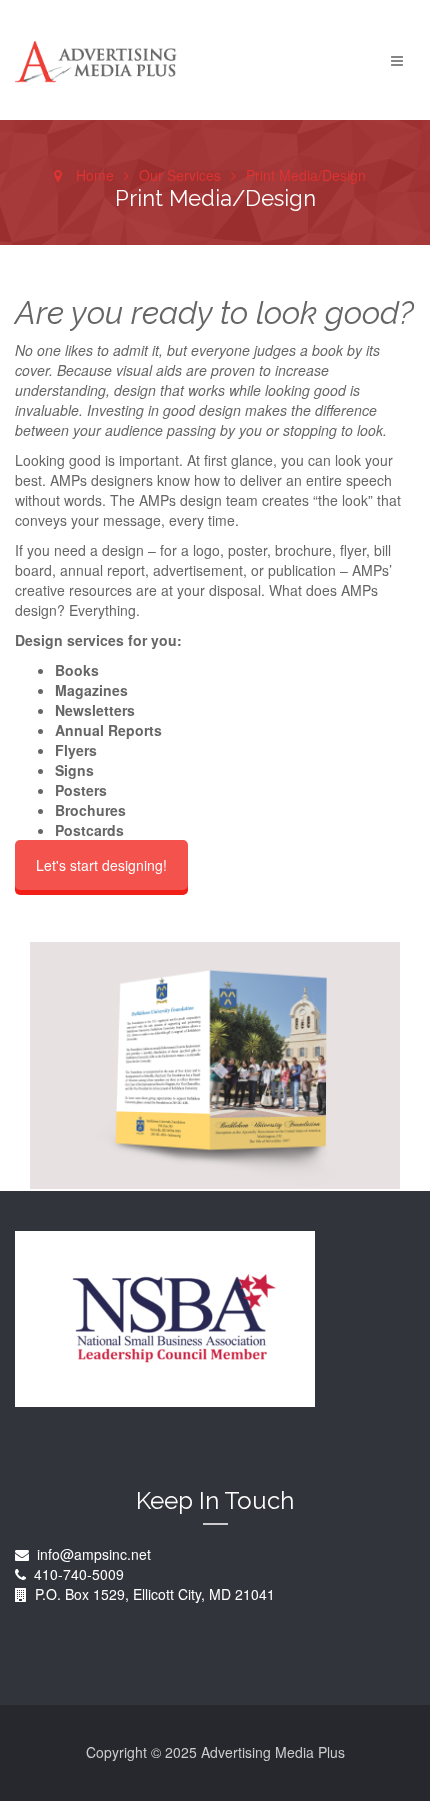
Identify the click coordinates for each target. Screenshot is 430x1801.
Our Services (180, 175)
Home (95, 175)
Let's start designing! (101, 865)
